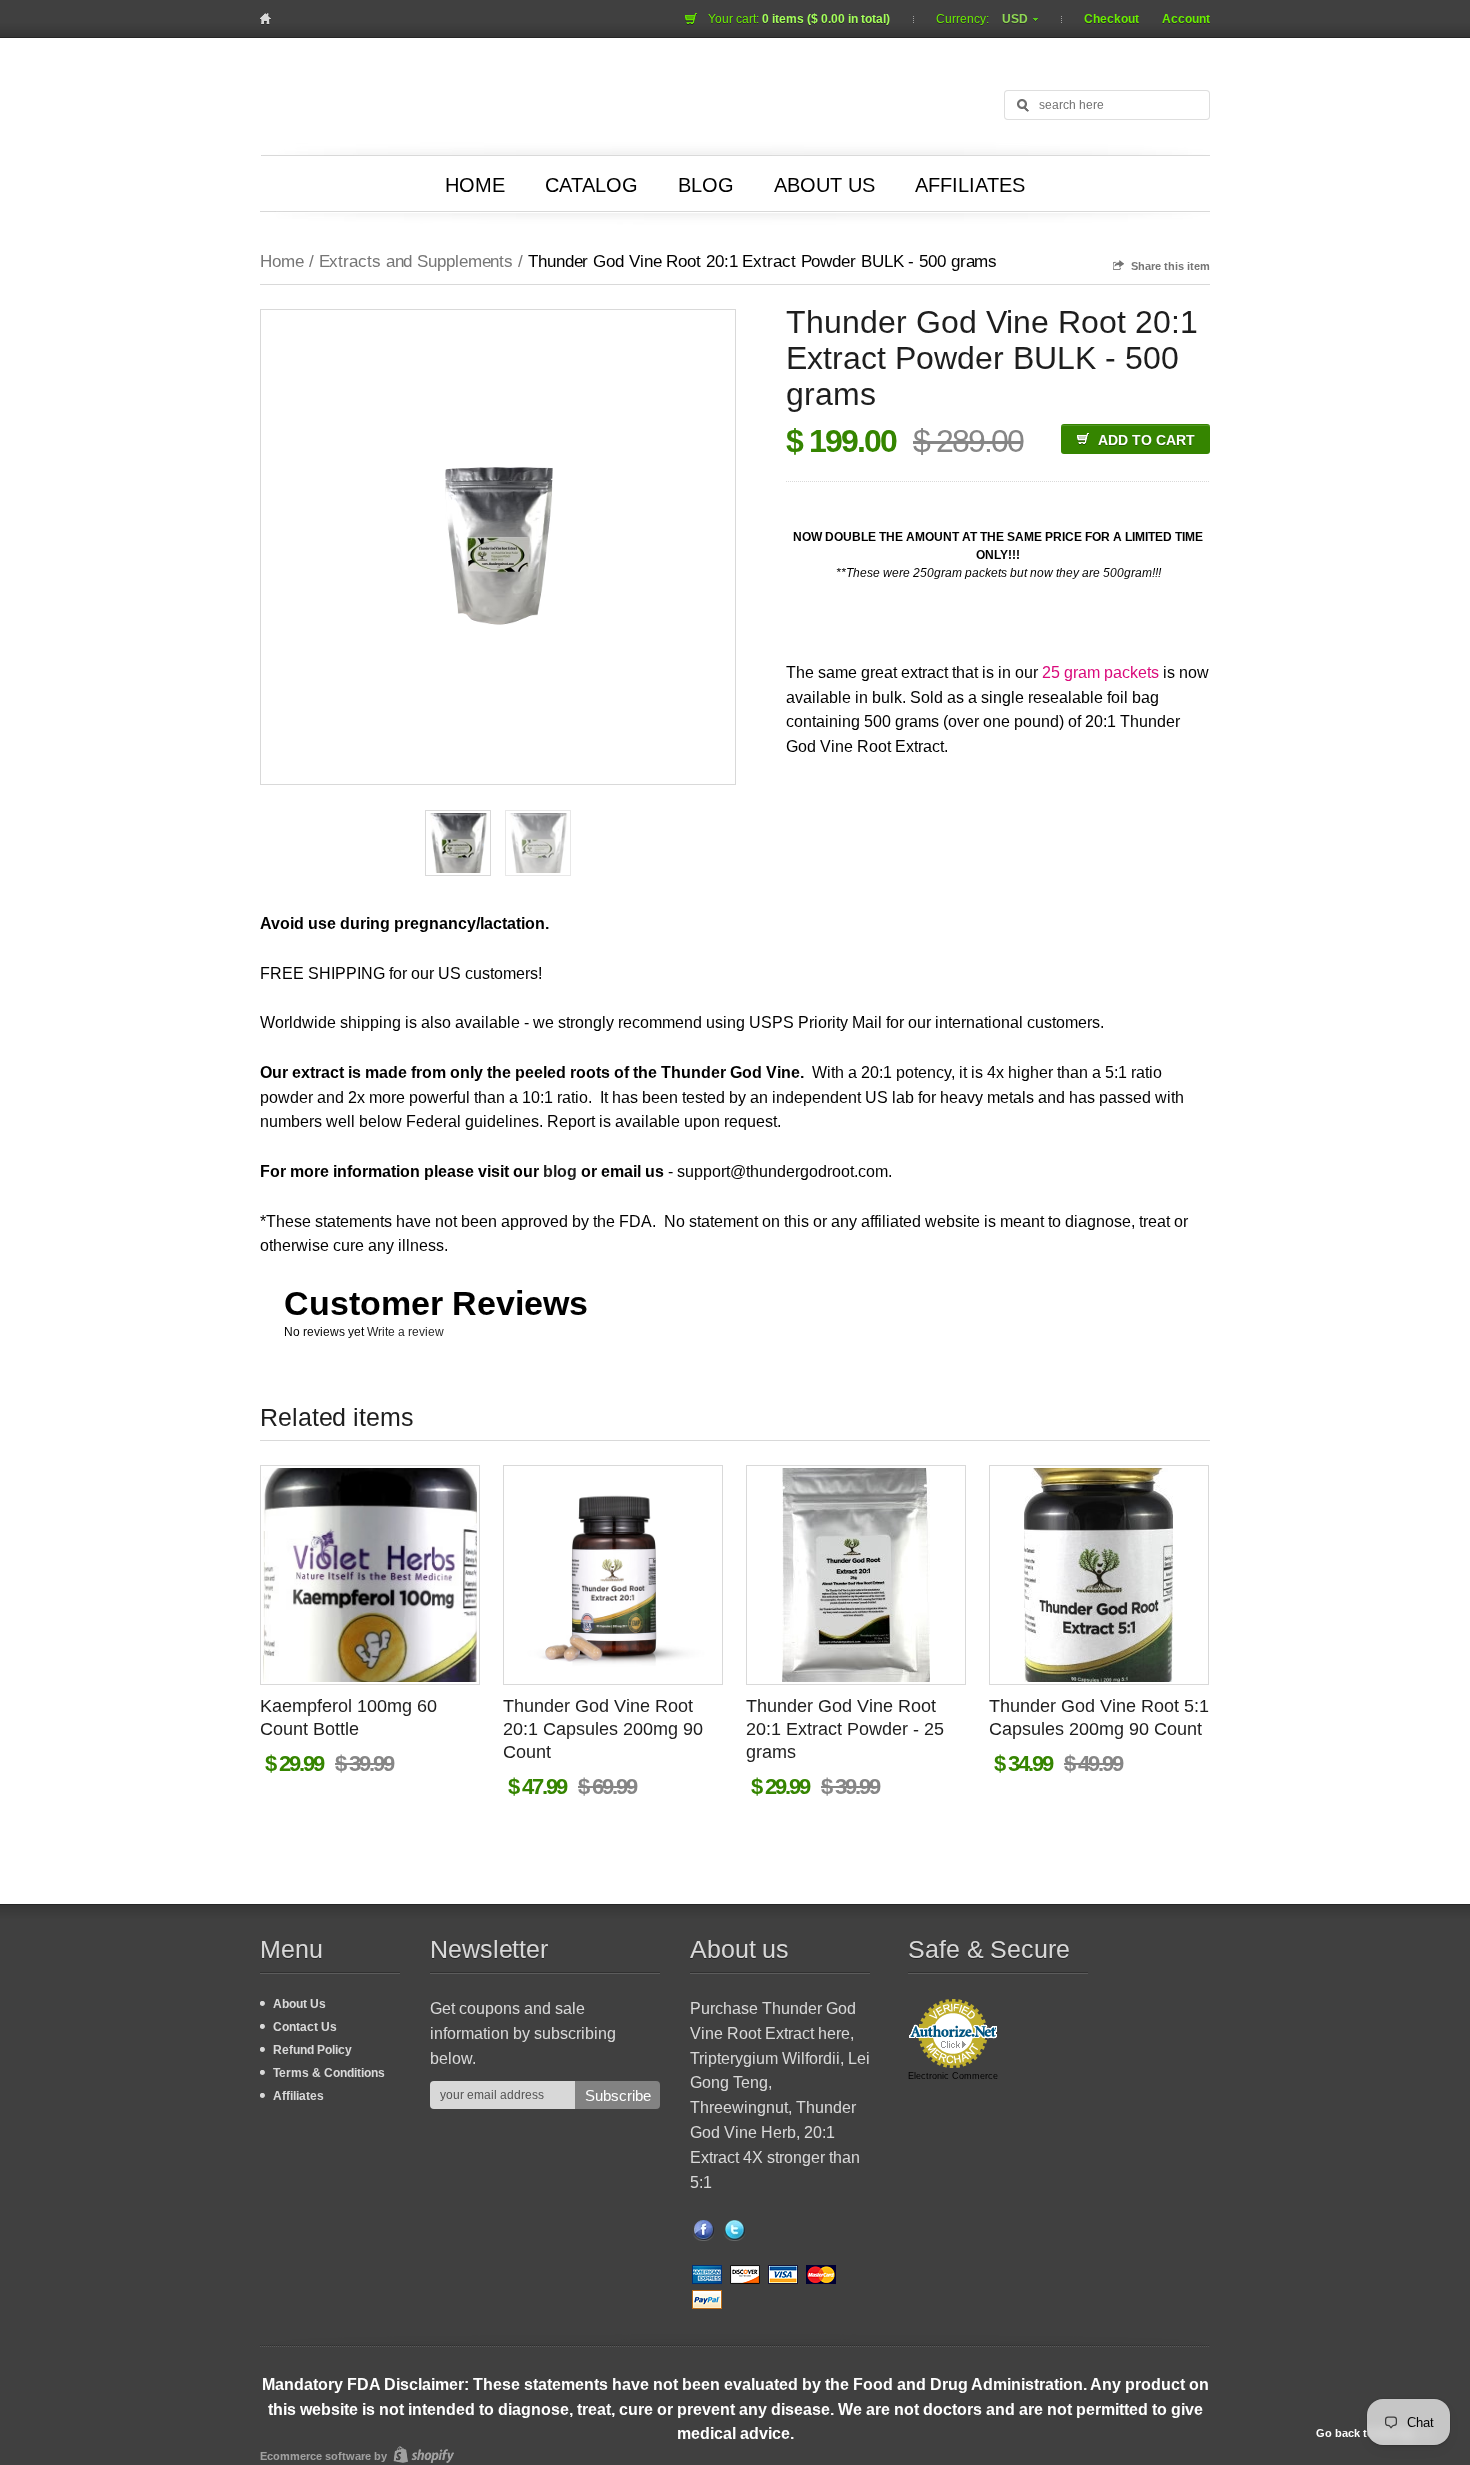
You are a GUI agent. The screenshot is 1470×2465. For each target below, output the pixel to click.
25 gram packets (1100, 672)
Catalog (591, 185)
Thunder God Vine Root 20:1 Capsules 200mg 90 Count (603, 1729)
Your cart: (799, 19)
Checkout (1111, 19)
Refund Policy (312, 2050)
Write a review (405, 1332)
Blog (706, 185)
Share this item (1170, 266)
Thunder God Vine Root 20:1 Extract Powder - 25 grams (845, 1729)
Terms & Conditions (329, 2073)
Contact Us (305, 2027)
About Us (824, 185)
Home (475, 185)
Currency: (964, 19)
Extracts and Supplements (416, 261)
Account (1186, 19)
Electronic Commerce (953, 2076)
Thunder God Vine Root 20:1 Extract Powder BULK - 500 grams (762, 261)
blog (560, 1171)
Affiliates (970, 185)
